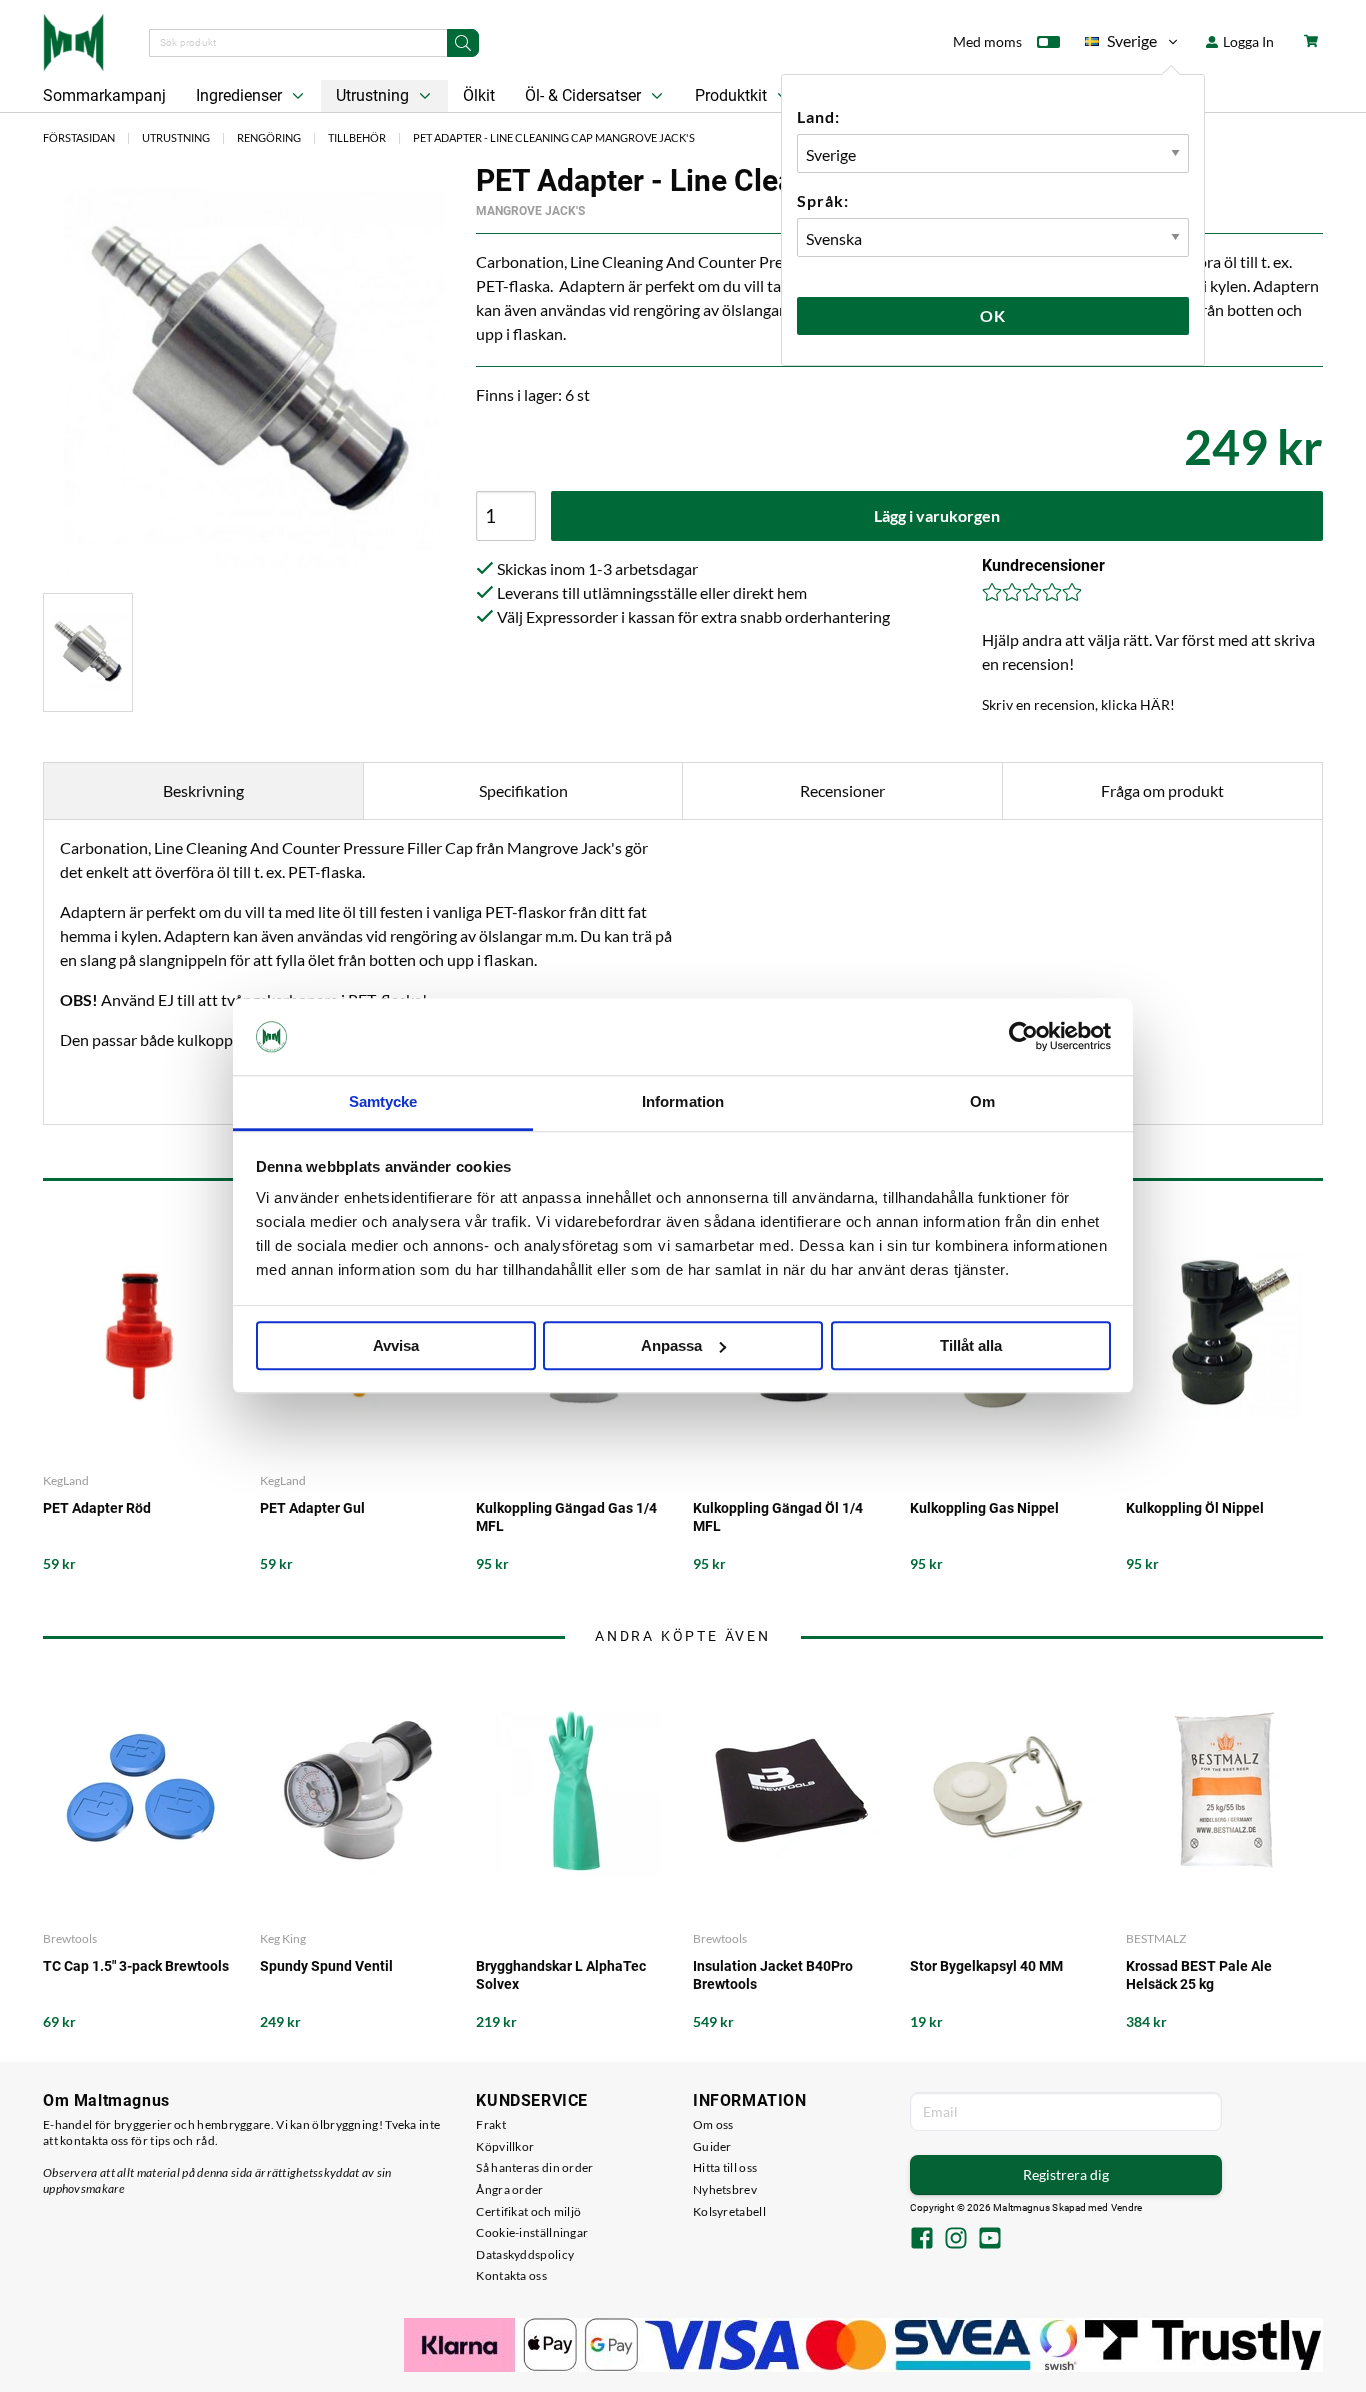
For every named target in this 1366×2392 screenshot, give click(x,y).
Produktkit (733, 95)
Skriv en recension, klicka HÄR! (1078, 704)
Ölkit (479, 95)
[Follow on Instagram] (956, 2240)
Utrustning (374, 95)
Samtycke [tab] (383, 1101)
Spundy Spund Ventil (326, 1966)
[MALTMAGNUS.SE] (73, 40)
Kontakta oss (511, 2275)
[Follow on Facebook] (922, 2240)
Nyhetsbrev (725, 2189)
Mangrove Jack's (530, 211)
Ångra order (509, 2189)
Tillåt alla (971, 1345)
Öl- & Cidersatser (585, 95)
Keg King (283, 1938)
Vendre (1127, 2207)
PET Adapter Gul (312, 1508)
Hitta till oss (725, 2167)
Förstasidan (79, 137)
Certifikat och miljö (528, 2211)
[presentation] (88, 652)
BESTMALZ (1156, 1938)
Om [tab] (982, 1101)
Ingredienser (241, 95)
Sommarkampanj (104, 95)
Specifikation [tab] (523, 790)
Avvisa (396, 1345)
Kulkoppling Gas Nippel (984, 1508)
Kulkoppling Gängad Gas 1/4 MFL (566, 1517)
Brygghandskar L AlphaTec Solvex (561, 1975)
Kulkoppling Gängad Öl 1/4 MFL (778, 1517)
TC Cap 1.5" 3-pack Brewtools (136, 1966)
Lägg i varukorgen (937, 515)
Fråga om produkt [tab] (1162, 790)
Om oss (713, 2124)
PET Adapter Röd (97, 1508)
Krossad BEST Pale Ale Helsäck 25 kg (1199, 1975)
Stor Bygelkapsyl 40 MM (986, 1966)
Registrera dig (1066, 2174)
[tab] (88, 652)
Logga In (1247, 41)
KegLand (66, 1480)
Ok (993, 315)
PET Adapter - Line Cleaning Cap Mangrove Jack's (554, 137)
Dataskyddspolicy (525, 2254)
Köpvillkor (505, 2146)
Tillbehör (357, 137)
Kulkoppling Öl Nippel (1195, 1508)
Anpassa (671, 1345)
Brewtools (70, 1938)
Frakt (491, 2124)
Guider (712, 2146)
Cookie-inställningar (532, 2232)
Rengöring (269, 137)
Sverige (1121, 44)
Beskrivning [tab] (203, 790)
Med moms (987, 41)
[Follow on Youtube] (990, 2240)
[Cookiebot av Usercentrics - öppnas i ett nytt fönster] (1023, 1037)
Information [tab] (683, 1101)
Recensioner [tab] (842, 790)
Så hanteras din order (534, 2167)
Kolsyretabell (729, 2211)
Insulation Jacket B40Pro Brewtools (773, 1975)
